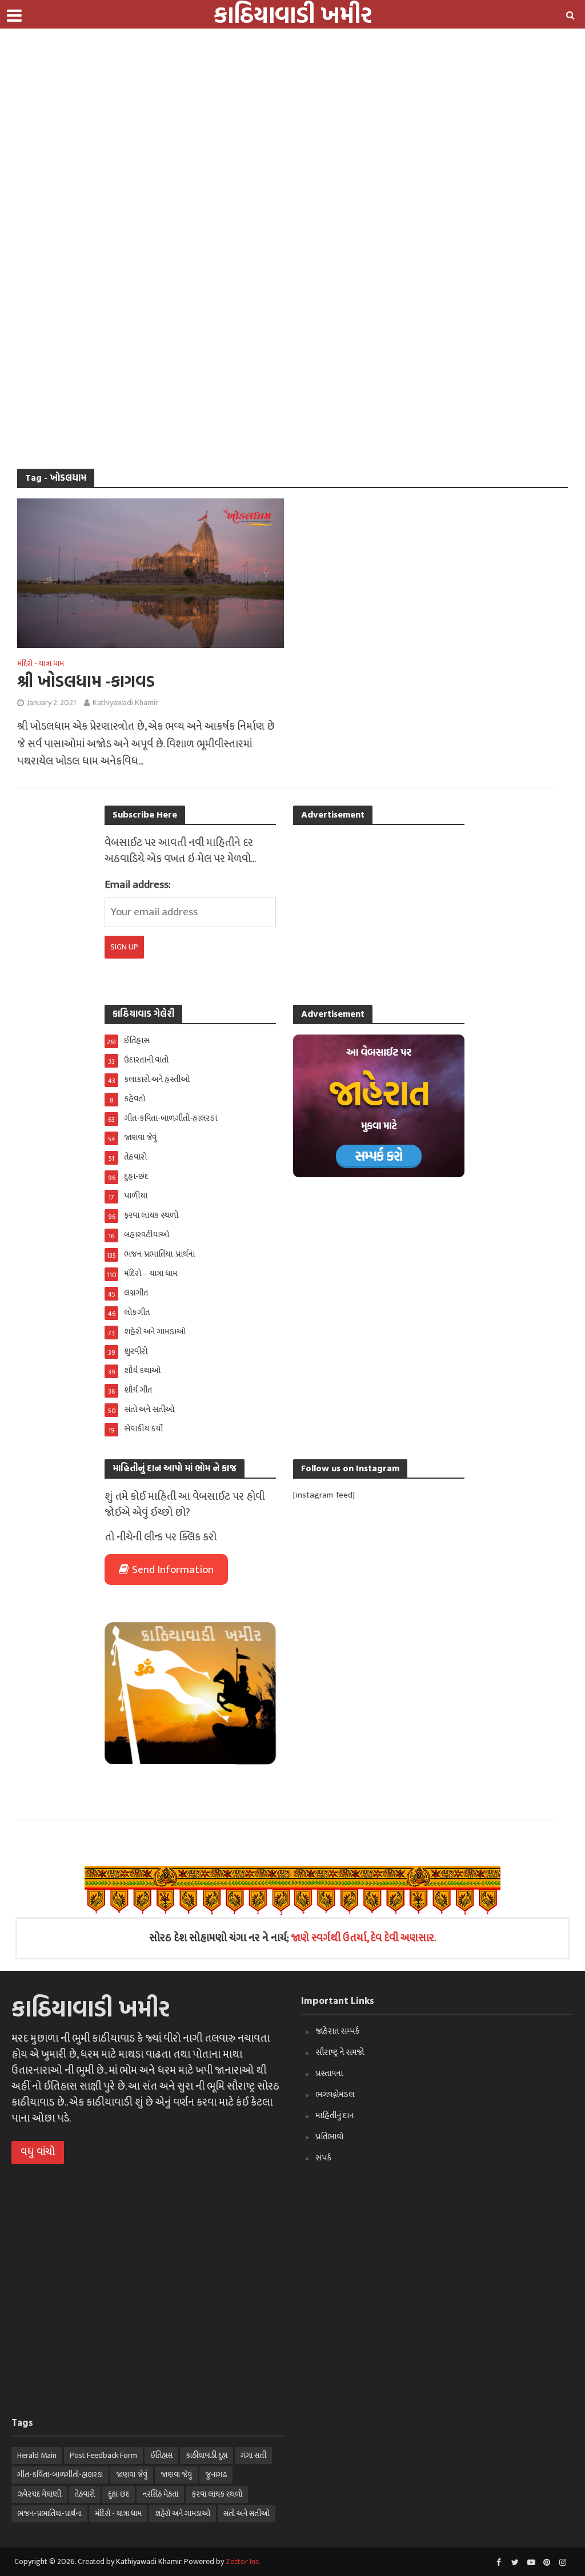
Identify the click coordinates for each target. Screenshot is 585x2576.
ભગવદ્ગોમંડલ (335, 2094)
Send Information (173, 1570)
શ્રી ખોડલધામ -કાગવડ (86, 681)
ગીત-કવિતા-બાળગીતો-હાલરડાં (60, 2475)
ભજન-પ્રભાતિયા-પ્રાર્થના (49, 2513)
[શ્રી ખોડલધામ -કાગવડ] (151, 573)
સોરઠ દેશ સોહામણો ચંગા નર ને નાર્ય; (292, 1938)
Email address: (138, 885)
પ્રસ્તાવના (329, 2073)
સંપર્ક (323, 2158)
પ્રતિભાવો (329, 2137)
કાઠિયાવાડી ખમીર (91, 2008)
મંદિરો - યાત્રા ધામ (41, 665)
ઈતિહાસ (161, 2455)
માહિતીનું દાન (334, 2116)
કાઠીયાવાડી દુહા (207, 2455)
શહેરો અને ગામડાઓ (183, 2513)
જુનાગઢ (216, 2475)
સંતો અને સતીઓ (247, 2513)
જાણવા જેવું (132, 2475)
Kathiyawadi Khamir (125, 703)
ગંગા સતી (253, 2455)
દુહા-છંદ (119, 2494)
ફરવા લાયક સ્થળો (217, 2494)
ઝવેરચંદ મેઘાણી (39, 2494)
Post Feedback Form (103, 2455)
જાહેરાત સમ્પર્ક (337, 2031)
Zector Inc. (243, 2561)
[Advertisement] (288, 80)
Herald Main (37, 2455)
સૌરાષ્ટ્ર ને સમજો (340, 2052)
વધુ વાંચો (38, 2152)
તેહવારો (85, 2494)
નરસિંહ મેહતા (160, 2494)
